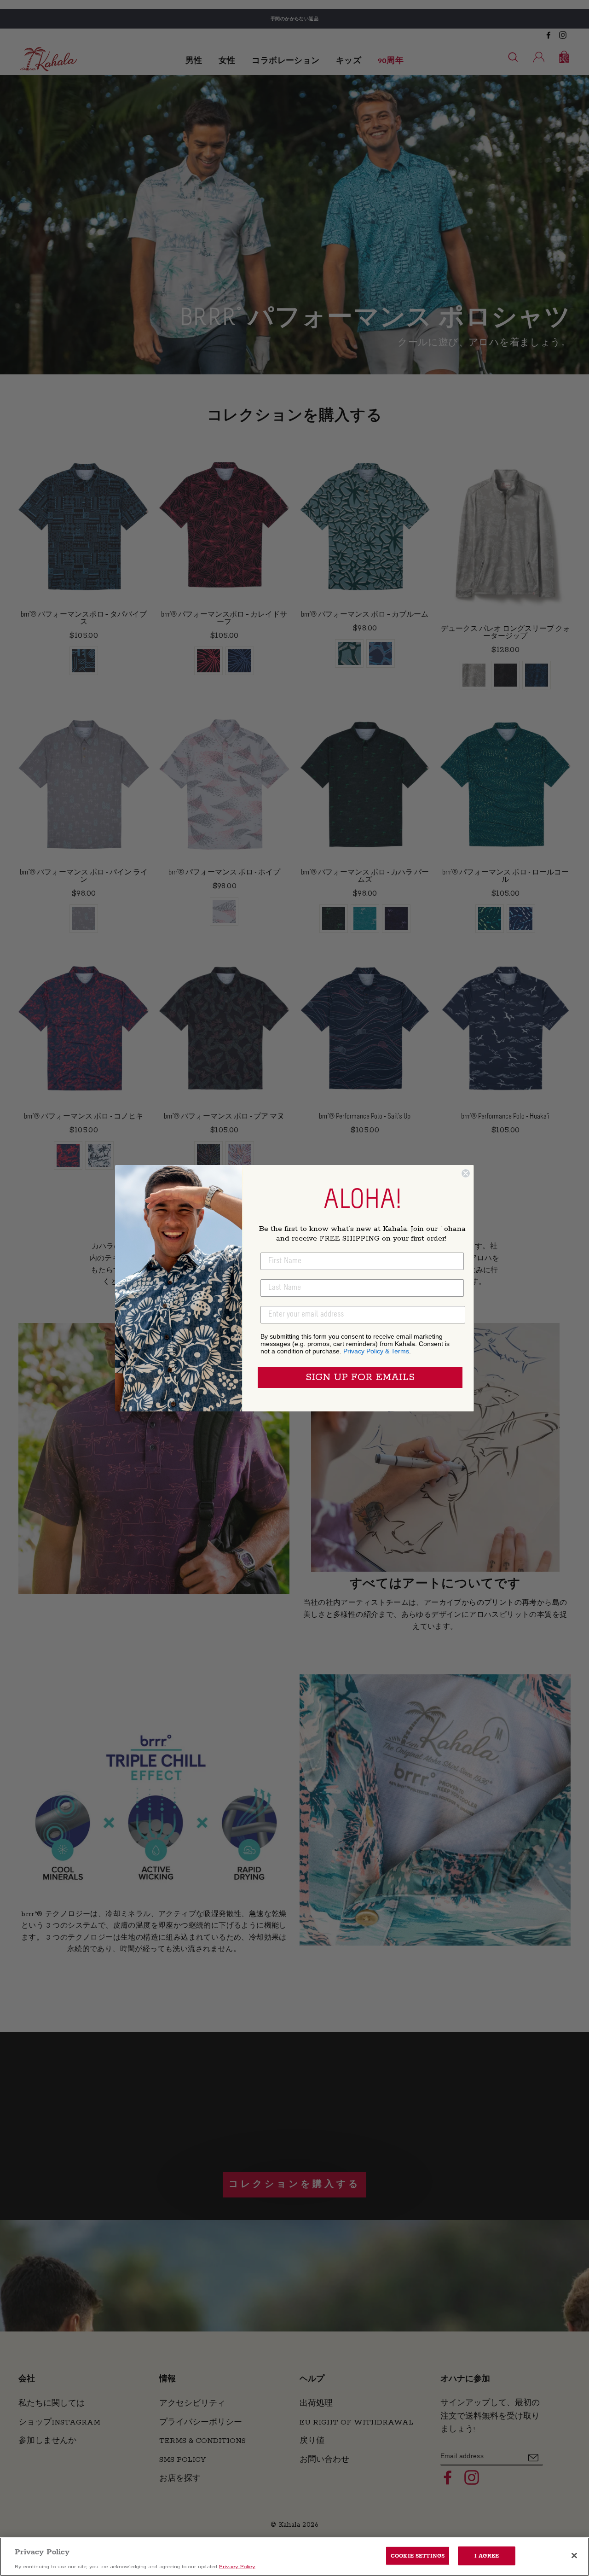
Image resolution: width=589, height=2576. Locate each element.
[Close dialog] (466, 1173)
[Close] (574, 2555)
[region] (294, 2557)
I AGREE (487, 2556)
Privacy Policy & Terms (376, 1351)
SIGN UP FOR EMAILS (360, 1377)
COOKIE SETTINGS (418, 2556)
